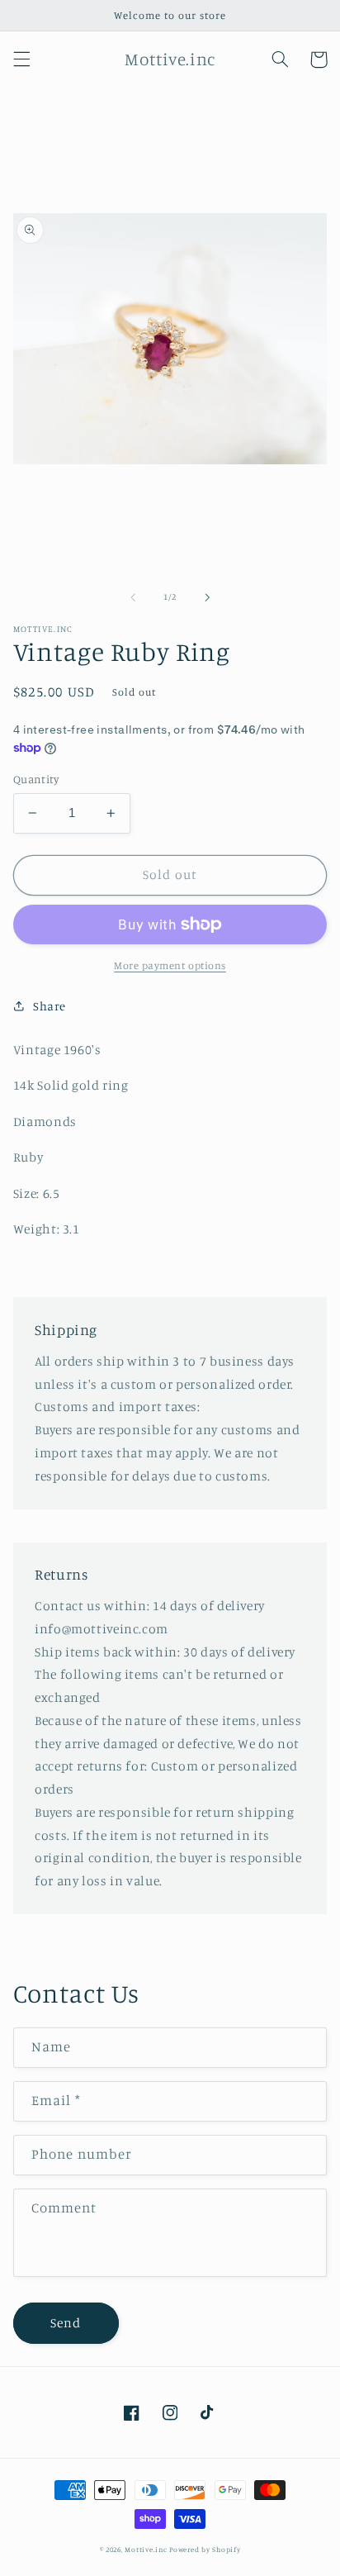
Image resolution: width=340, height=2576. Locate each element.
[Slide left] (133, 597)
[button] (21, 59)
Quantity (36, 779)
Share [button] (50, 1006)
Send (66, 2323)
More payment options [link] (170, 965)
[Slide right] (207, 597)
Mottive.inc (146, 2549)
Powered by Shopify (205, 2549)
